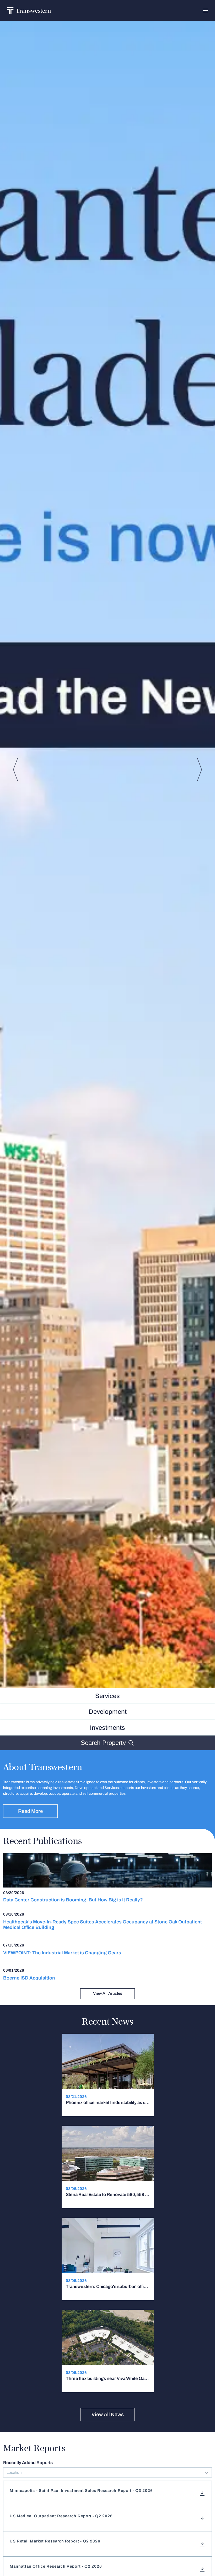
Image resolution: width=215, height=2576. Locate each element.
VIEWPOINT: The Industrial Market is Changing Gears (62, 1953)
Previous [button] (15, 769)
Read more (31, 1811)
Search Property (103, 1743)
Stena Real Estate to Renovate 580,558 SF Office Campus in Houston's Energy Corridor (108, 2195)
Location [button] (14, 2472)
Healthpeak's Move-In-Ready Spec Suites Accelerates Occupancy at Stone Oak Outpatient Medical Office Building (103, 1925)
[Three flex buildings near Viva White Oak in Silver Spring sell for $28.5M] (108, 2351)
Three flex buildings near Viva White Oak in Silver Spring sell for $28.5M (108, 2379)
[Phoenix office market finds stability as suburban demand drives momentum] (108, 2075)
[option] (107, 851)
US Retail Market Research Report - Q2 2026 (55, 2541)
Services (107, 1696)
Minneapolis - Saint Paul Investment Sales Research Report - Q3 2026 (81, 2491)
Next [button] (200, 769)
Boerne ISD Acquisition (29, 1978)
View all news (108, 2414)
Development (108, 1712)
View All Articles (108, 1993)
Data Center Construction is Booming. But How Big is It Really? (73, 1900)
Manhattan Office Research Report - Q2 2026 (56, 2566)
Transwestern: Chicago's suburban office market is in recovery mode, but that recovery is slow (108, 2287)
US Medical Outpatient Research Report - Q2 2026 (61, 2516)
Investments (107, 1728)
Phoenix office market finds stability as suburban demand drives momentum (108, 2103)
